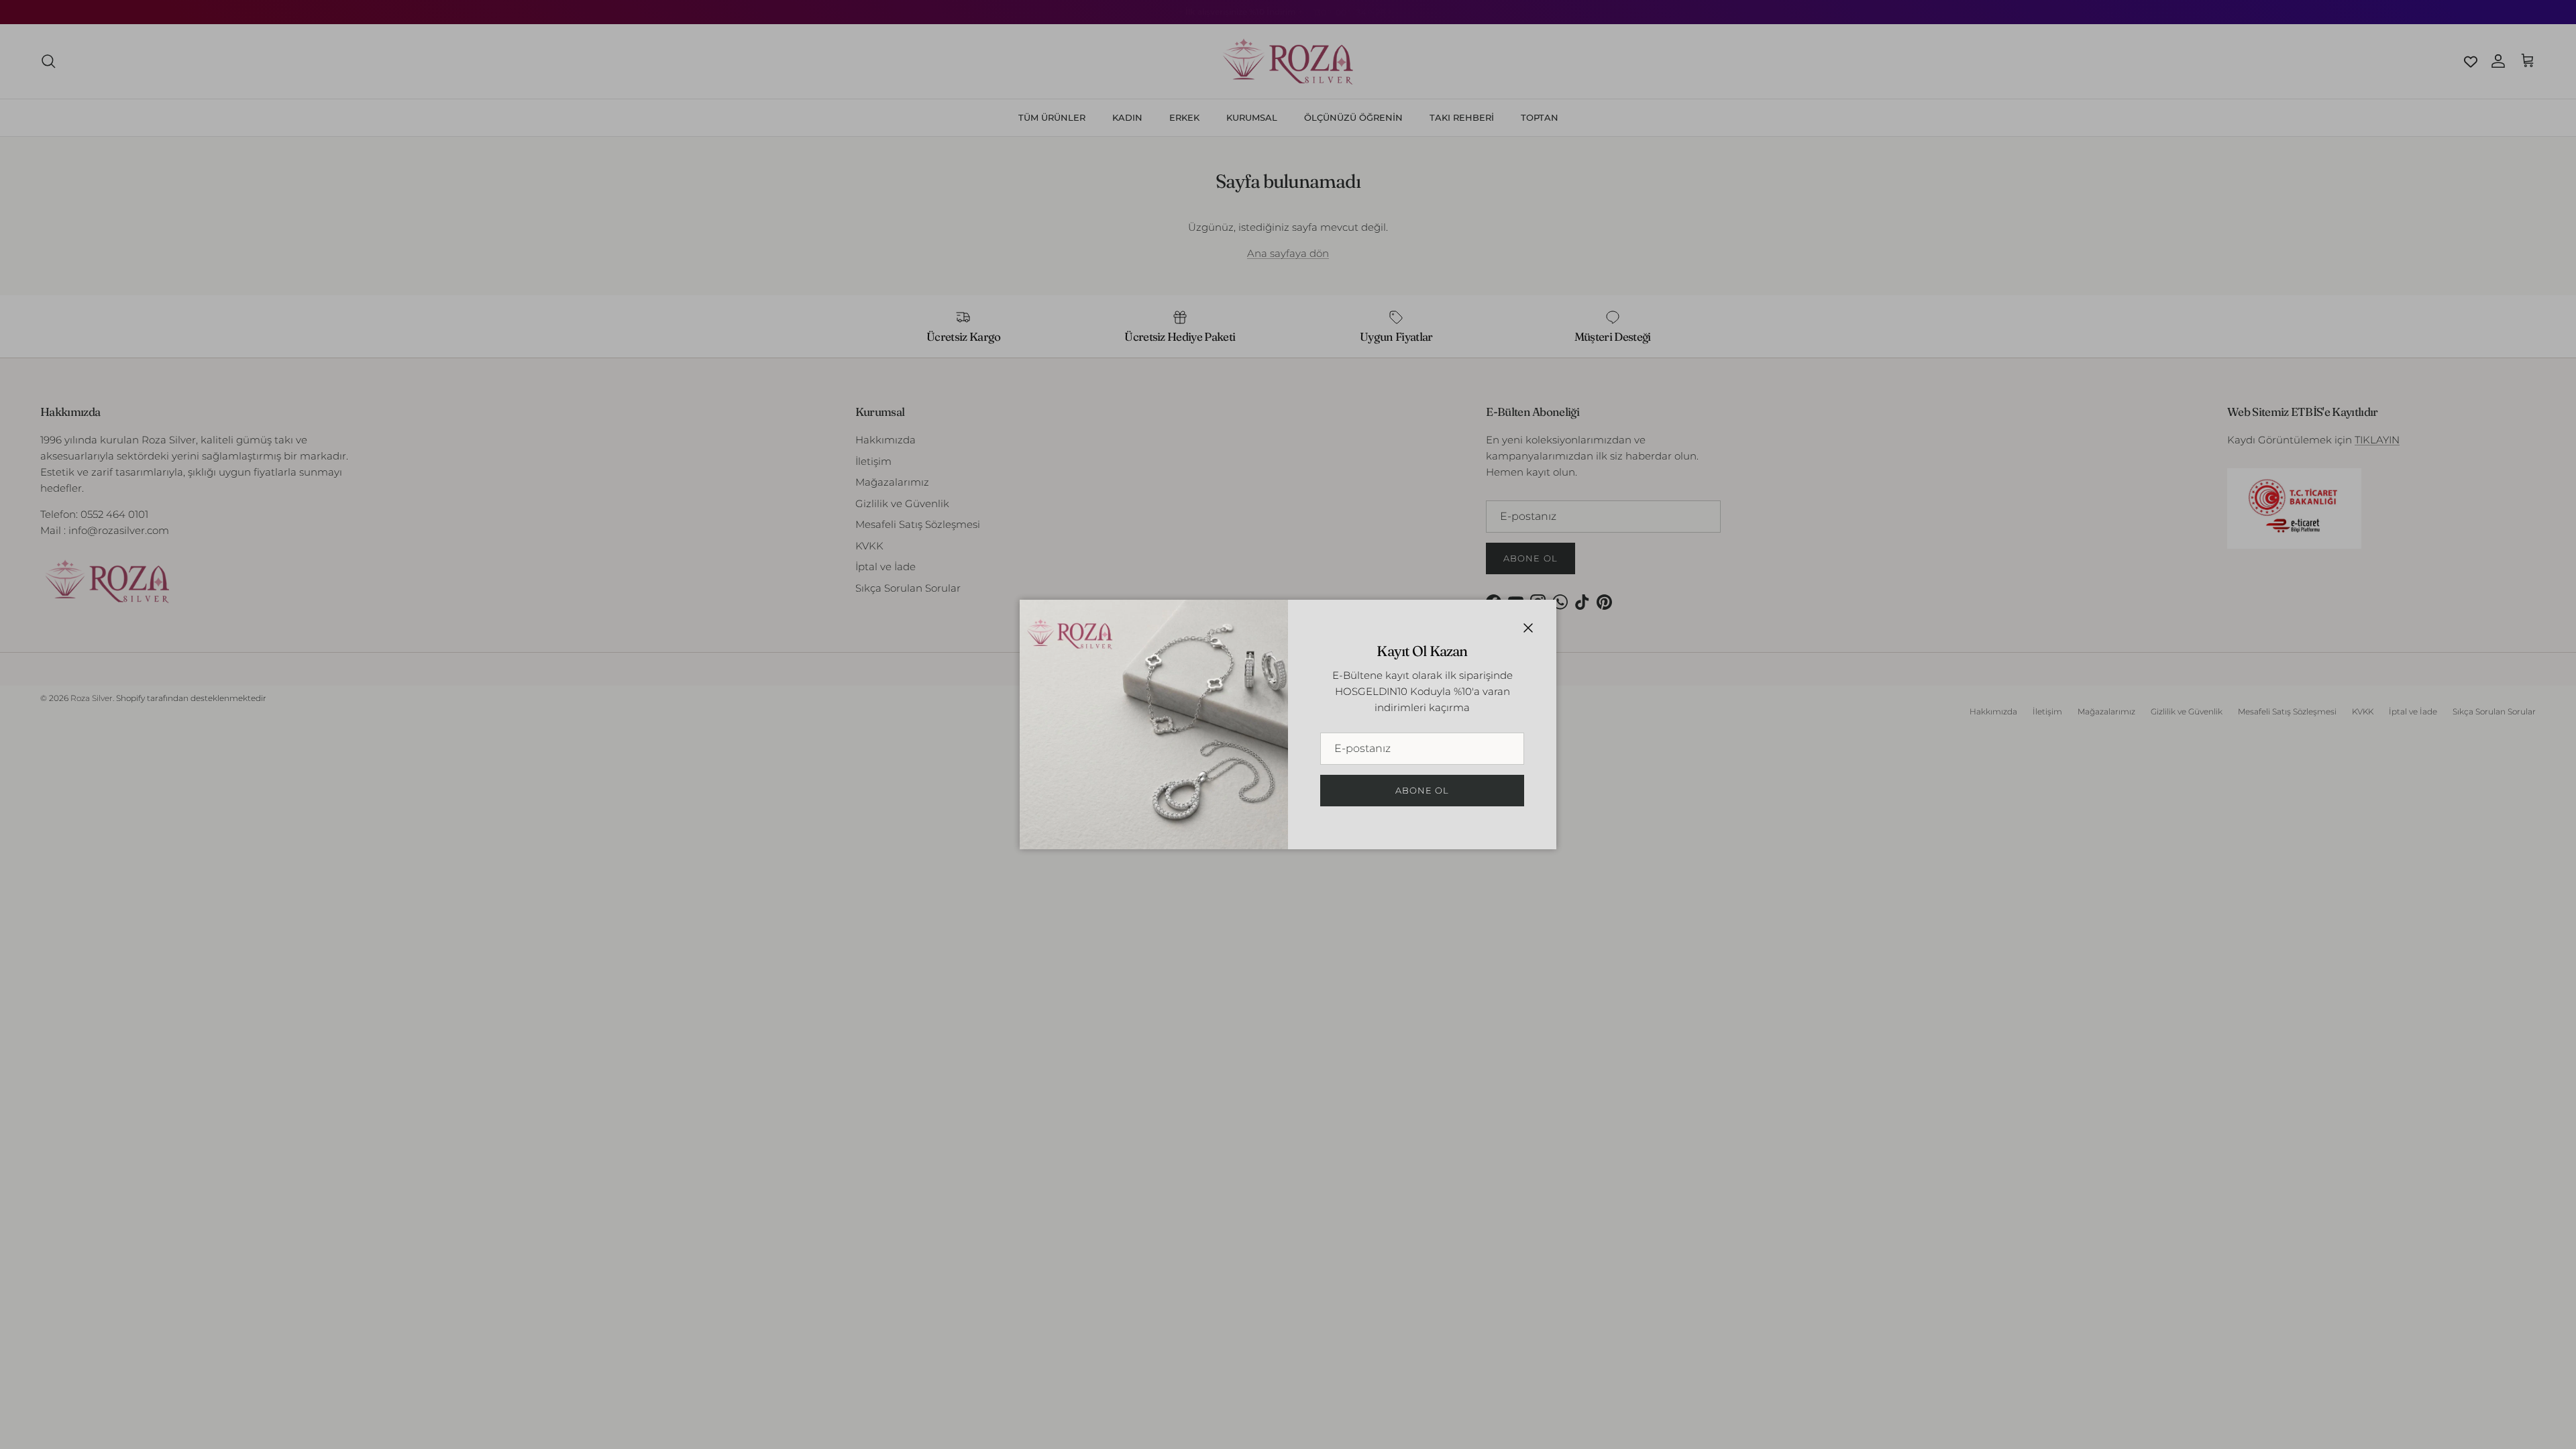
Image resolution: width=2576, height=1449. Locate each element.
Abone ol (1422, 790)
